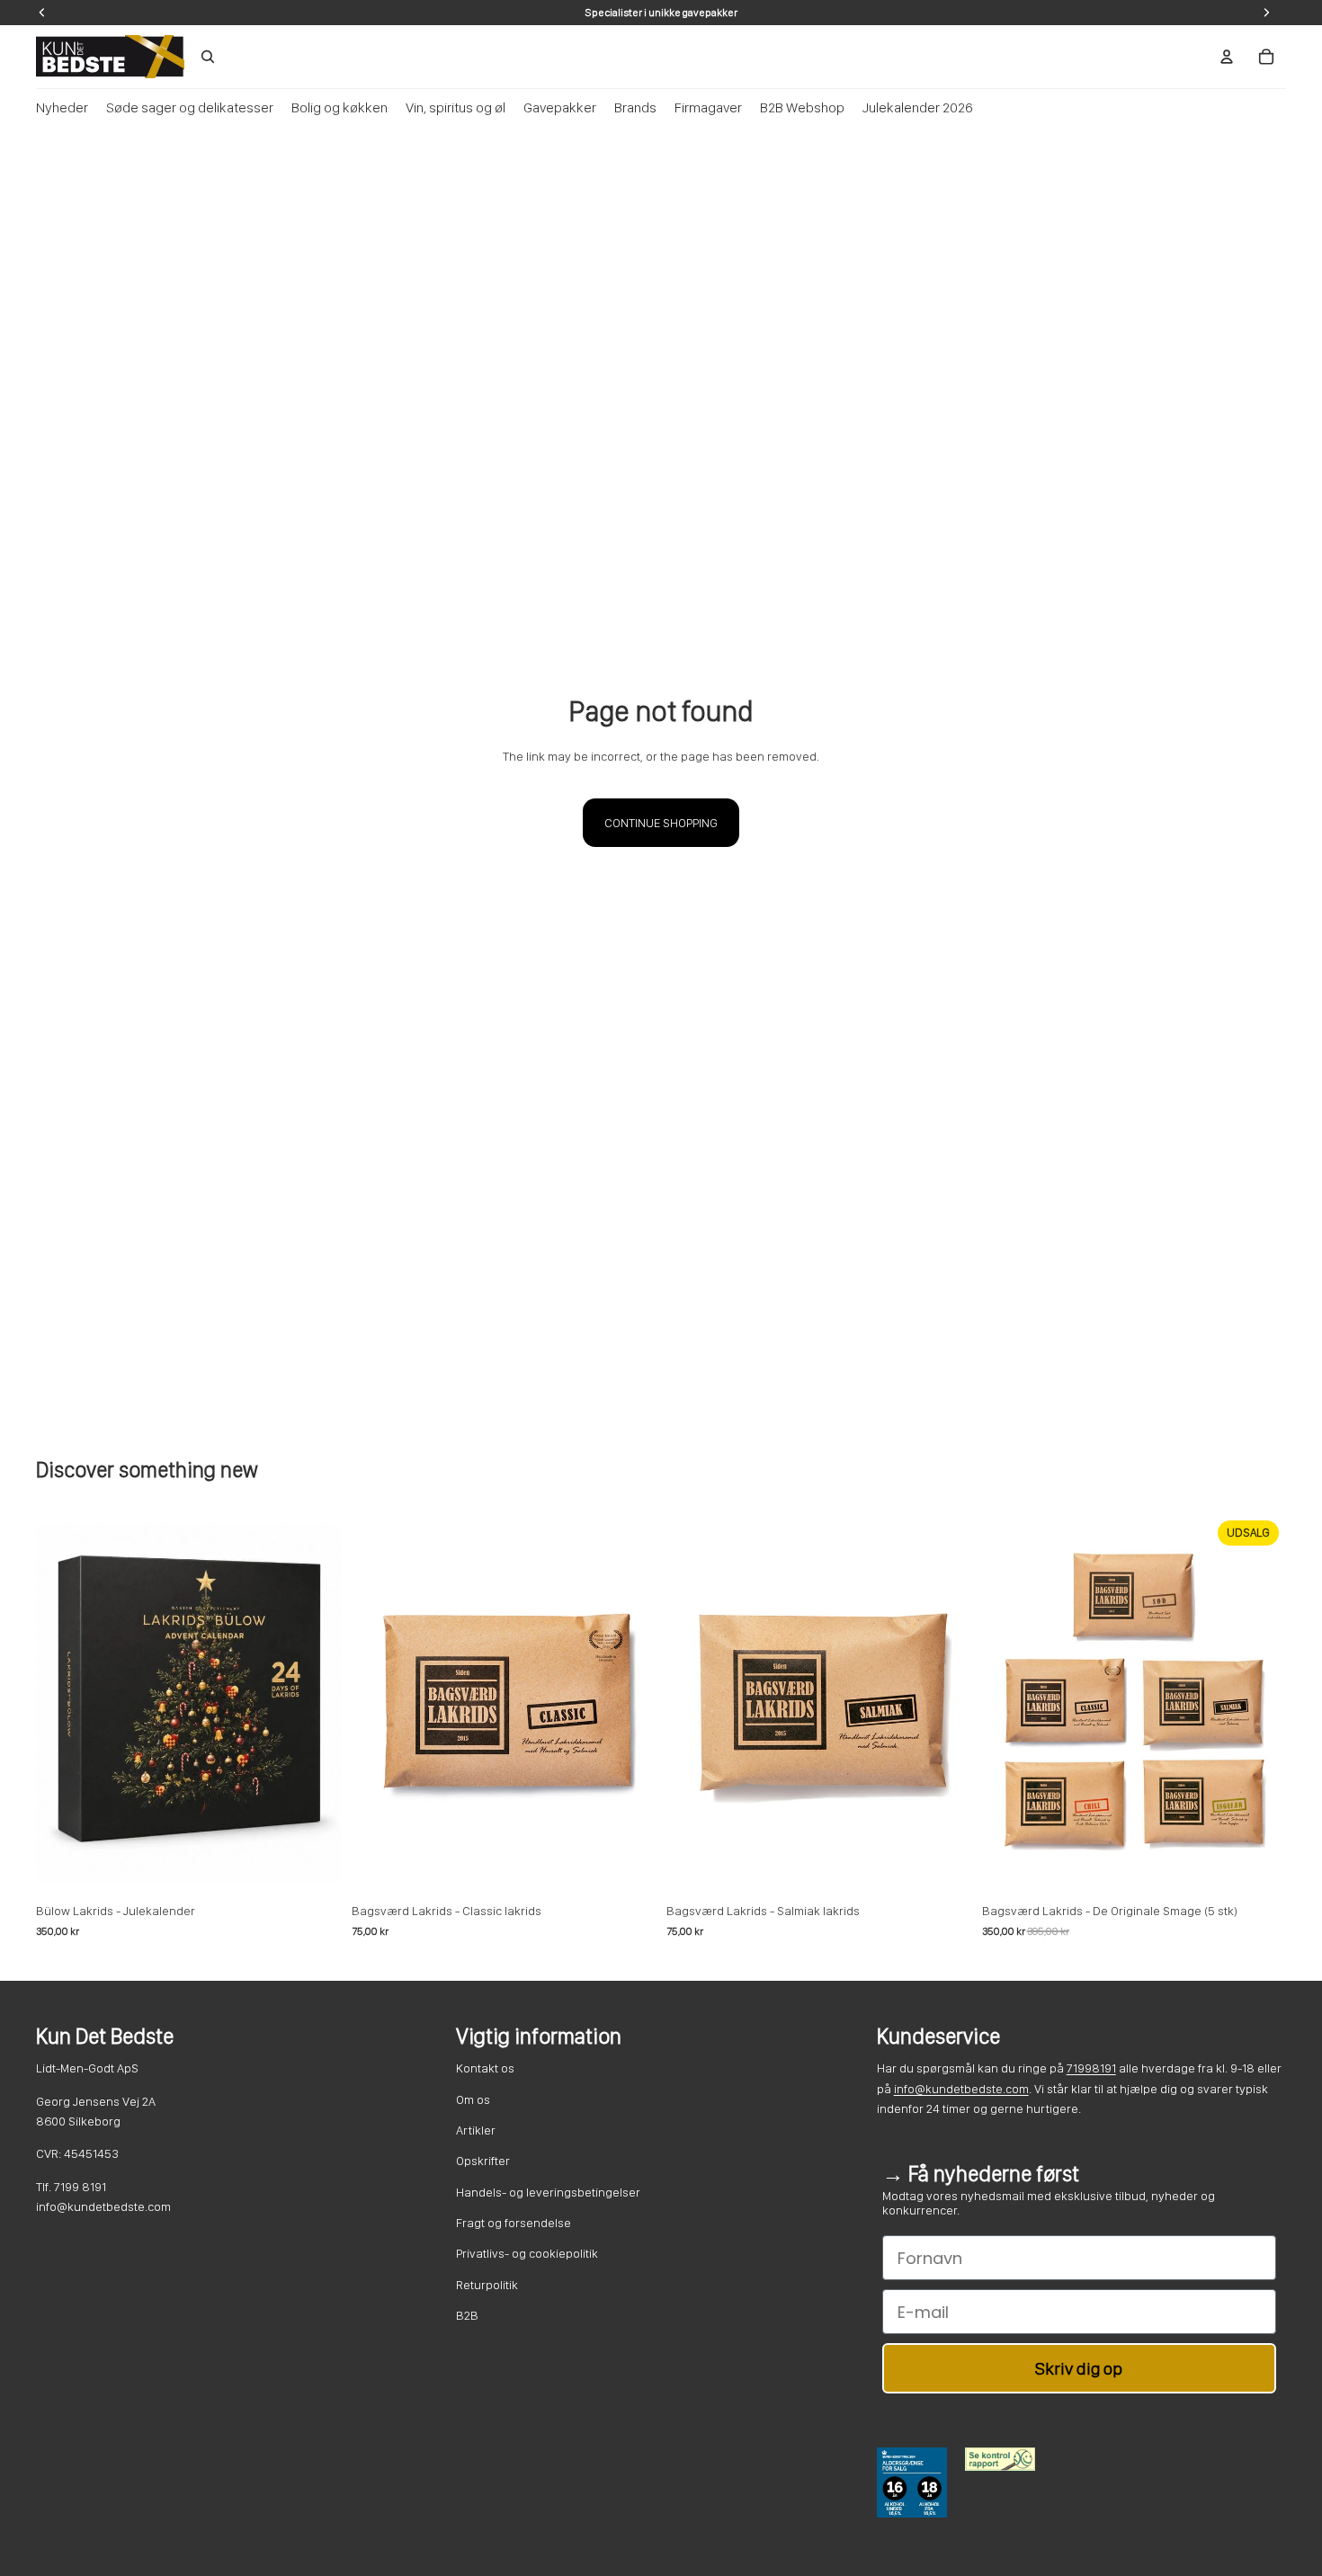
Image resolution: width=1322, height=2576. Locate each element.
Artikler (476, 2130)
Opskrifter (483, 2161)
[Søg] (208, 57)
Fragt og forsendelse (514, 2223)
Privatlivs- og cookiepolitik (527, 2253)
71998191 (1091, 2068)
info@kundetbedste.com (961, 2089)
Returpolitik (487, 2285)
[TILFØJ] (313, 1867)
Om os (473, 2099)
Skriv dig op (1079, 2368)
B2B (467, 2315)
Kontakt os (485, 2068)
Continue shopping (661, 823)
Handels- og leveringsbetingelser (548, 2192)
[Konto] (1227, 57)
